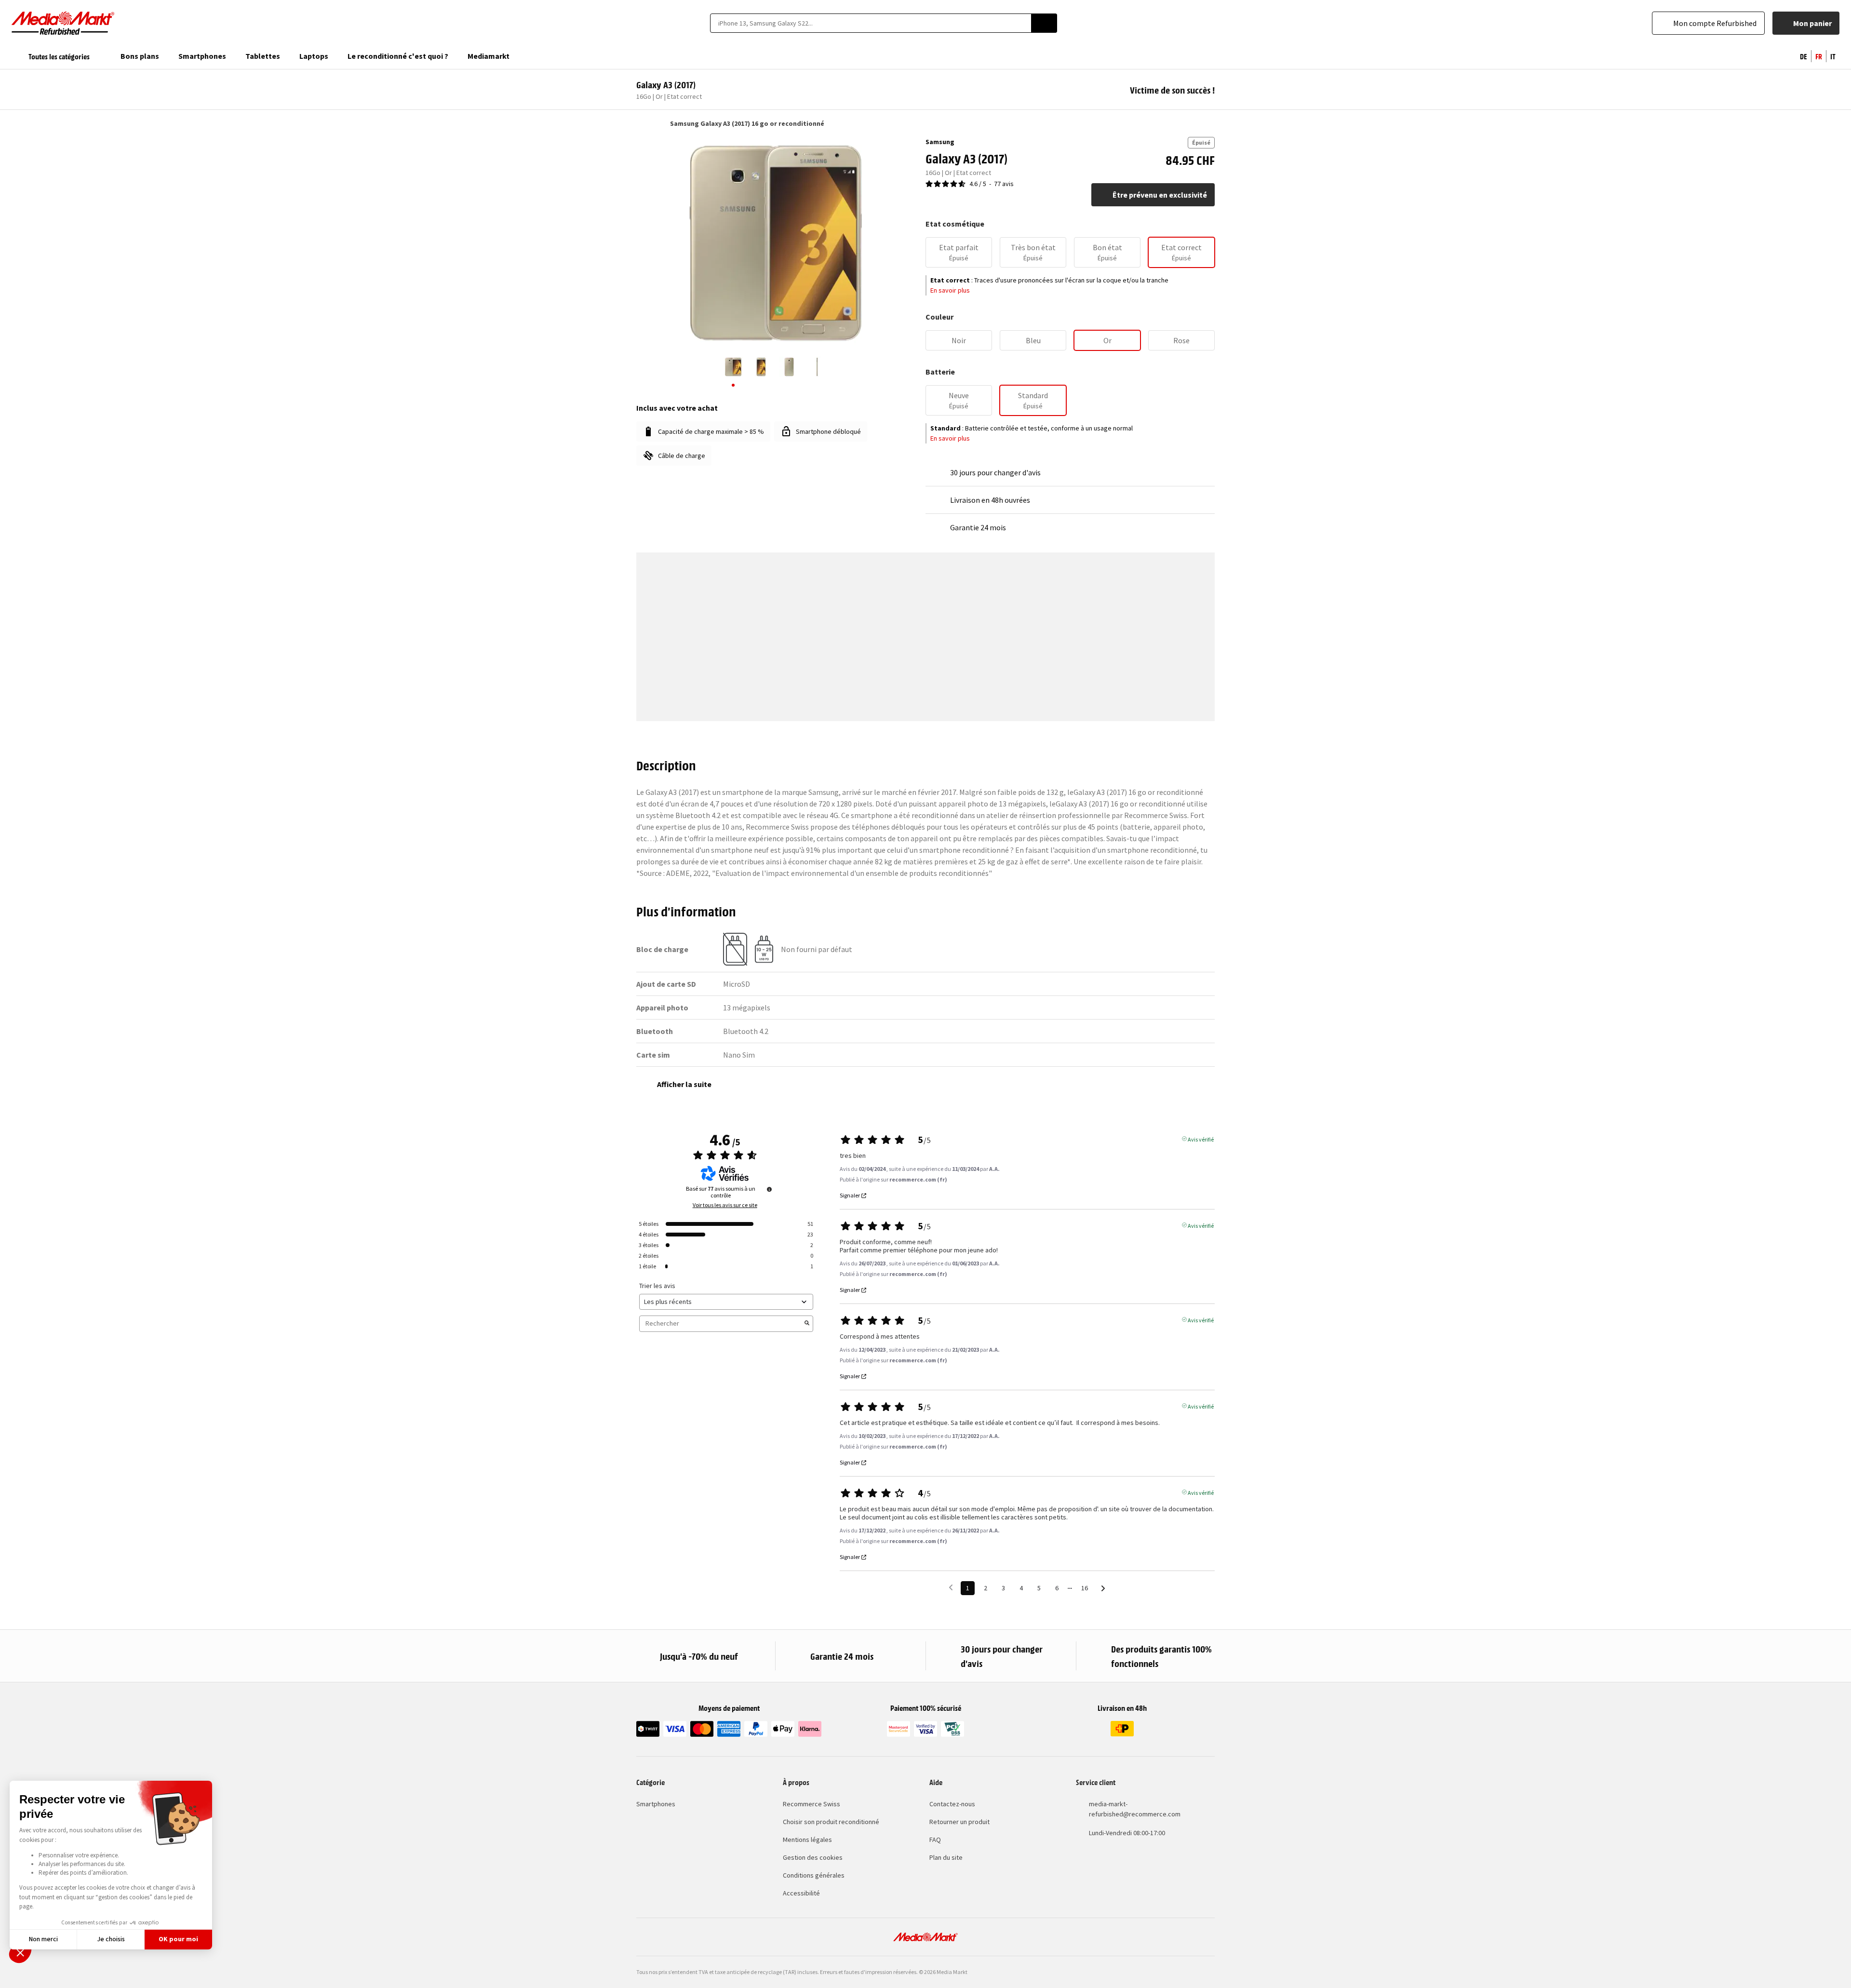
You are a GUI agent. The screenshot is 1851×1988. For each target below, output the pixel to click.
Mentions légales (807, 1840)
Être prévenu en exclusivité (1160, 195)
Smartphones (656, 1804)
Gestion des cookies (813, 1857)
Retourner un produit (959, 1822)
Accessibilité (801, 1893)
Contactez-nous (952, 1804)
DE (1804, 56)
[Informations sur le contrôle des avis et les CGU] (769, 1189)
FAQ (935, 1840)
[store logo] (63, 23)
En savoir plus (950, 290)
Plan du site (946, 1857)
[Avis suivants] (1103, 1589)
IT (1833, 56)
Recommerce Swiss (811, 1804)
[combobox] (871, 23)
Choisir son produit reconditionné (831, 1822)
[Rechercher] (1044, 23)
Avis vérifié (1201, 1139)
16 (1085, 1588)
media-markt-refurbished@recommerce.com (1135, 1809)
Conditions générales (814, 1875)
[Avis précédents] (951, 1587)
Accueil (641, 123)
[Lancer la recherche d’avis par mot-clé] (807, 1324)
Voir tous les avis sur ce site (725, 1205)
